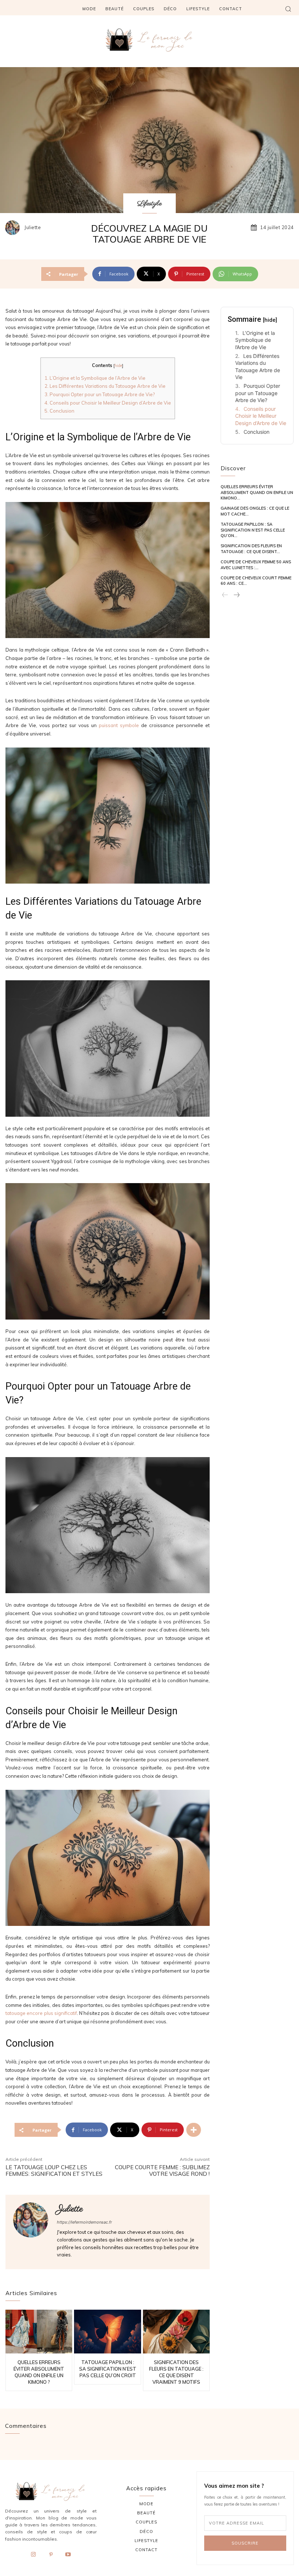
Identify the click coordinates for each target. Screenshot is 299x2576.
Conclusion (59, 411)
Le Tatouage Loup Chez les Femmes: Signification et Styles (54, 2171)
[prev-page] (225, 595)
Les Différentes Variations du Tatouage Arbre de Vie (105, 386)
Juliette (33, 227)
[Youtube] (68, 2555)
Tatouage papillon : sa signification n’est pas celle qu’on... (253, 530)
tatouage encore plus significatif (41, 2013)
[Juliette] (14, 228)
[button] (288, 9)
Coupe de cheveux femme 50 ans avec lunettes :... (256, 565)
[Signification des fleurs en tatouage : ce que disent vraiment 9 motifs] (176, 2331)
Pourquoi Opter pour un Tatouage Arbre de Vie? (100, 394)
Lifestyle (149, 204)
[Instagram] (34, 2555)
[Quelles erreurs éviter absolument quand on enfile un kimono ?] (39, 2331)
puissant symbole (119, 725)
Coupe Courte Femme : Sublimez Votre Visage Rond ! (162, 2171)
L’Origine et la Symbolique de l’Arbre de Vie (95, 378)
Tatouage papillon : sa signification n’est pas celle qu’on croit (108, 2369)
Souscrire (245, 2543)
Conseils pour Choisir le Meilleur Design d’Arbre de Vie (108, 403)
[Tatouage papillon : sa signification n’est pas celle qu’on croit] (107, 2331)
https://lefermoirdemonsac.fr (84, 2222)
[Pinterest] (51, 2555)
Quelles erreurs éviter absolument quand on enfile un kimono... (257, 492)
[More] (194, 2130)
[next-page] (236, 595)
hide (118, 366)
